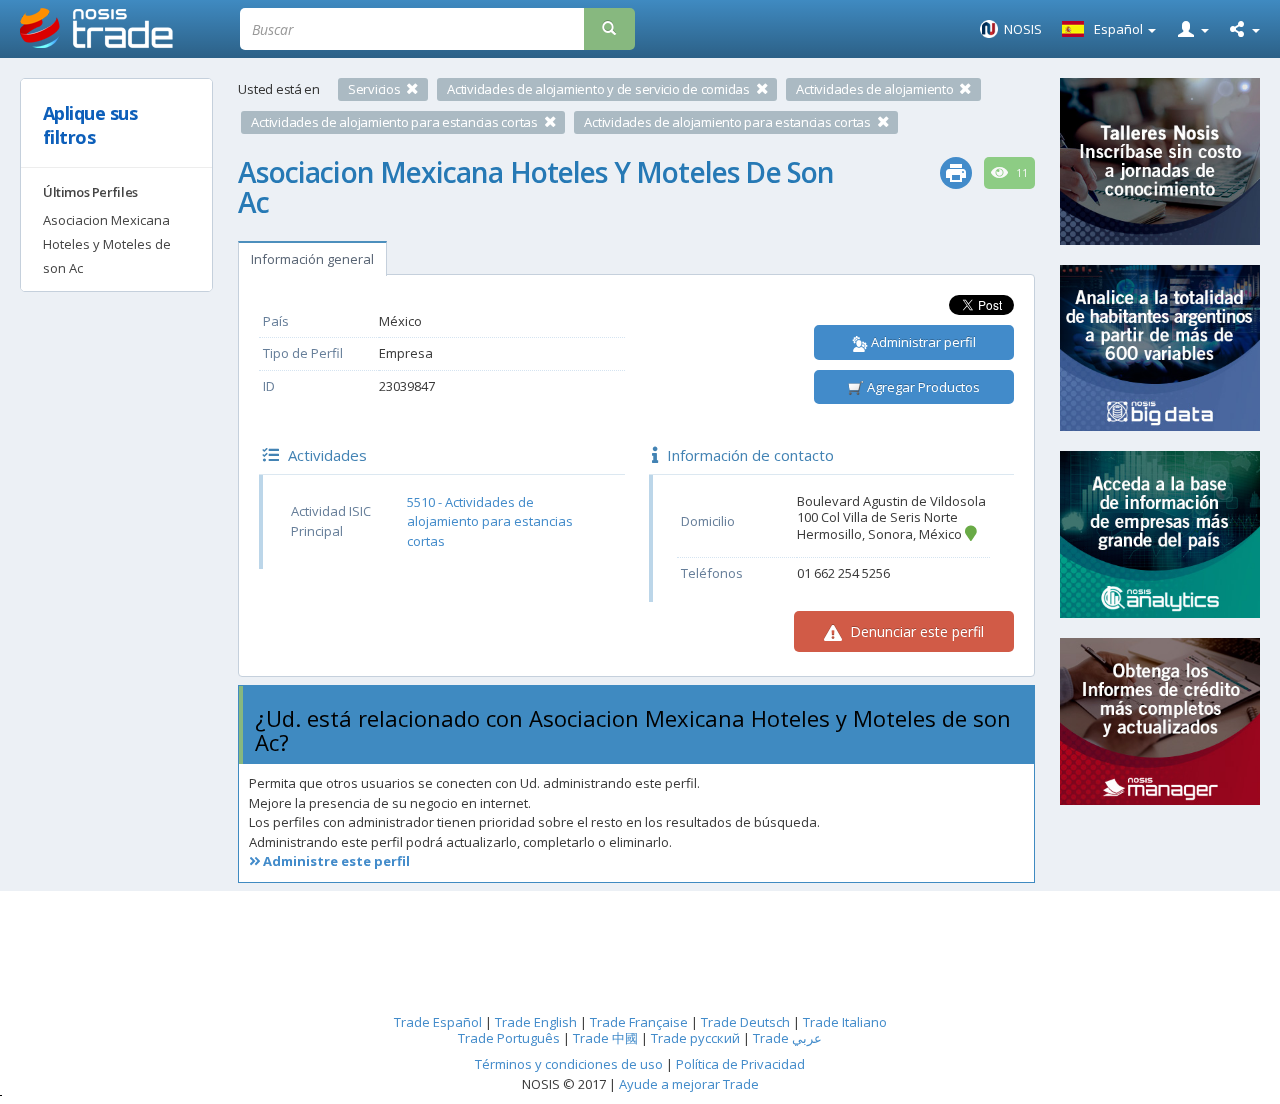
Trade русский (695, 1038)
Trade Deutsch (745, 1022)
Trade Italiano (845, 1022)
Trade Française (639, 1022)
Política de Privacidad (740, 1064)
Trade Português (509, 1038)
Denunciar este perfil (915, 631)
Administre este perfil (335, 861)
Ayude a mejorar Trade (689, 1084)
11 (1020, 173)
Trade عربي (787, 1038)
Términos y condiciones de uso (569, 1064)
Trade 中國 (605, 1038)
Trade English (536, 1022)
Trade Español (438, 1022)
